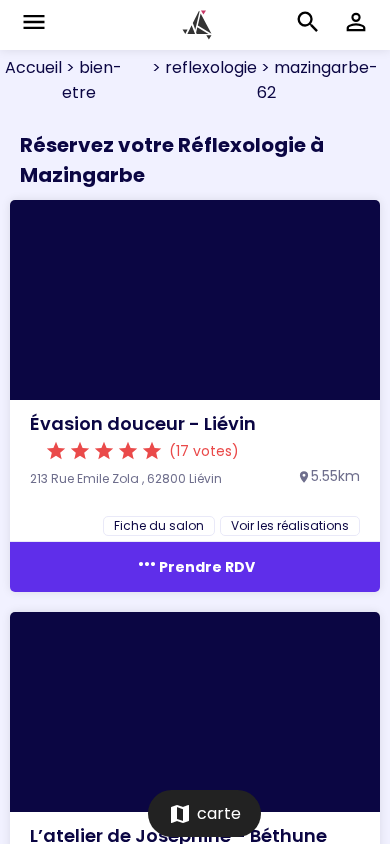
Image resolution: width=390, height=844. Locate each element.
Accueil (33, 67)
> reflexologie (202, 67)
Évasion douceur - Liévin (143, 423)
